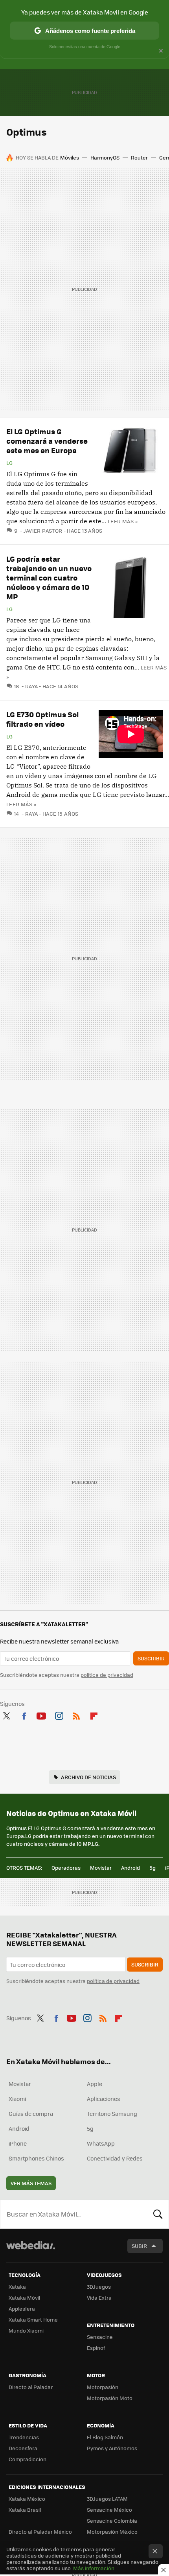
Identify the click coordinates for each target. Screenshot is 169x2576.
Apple (95, 2084)
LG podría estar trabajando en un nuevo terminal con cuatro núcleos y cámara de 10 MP (49, 578)
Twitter (6, 1714)
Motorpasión (103, 2387)
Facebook (24, 1714)
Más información (94, 2568)
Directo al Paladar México (40, 2532)
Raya (31, 686)
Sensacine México (109, 2510)
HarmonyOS (105, 157)
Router (139, 157)
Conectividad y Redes (115, 2158)
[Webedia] (31, 2250)
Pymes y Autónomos (112, 2448)
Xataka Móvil (24, 2298)
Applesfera (22, 2308)
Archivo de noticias (88, 1777)
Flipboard (94, 1714)
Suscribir (151, 1658)
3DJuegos (99, 2287)
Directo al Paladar (31, 2387)
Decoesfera (23, 2448)
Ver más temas (31, 2183)
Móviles (70, 157)
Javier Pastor (43, 531)
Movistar (101, 1868)
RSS (76, 1714)
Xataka (17, 2287)
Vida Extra (99, 2298)
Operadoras (66, 1868)
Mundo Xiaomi (26, 2330)
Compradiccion (28, 2459)
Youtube (41, 1714)
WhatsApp (101, 2143)
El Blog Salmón (105, 2437)
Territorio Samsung (112, 2113)
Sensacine (100, 2337)
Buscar (158, 2214)
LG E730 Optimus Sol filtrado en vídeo (42, 719)
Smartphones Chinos (36, 2158)
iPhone (18, 2143)
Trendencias (24, 2437)
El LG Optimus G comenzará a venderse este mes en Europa (47, 441)
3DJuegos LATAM (107, 2499)
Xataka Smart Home (33, 2319)
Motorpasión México (112, 2532)
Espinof (96, 2348)
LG (10, 463)
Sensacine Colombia (112, 2521)
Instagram (59, 1714)
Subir (139, 2246)
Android (130, 1868)
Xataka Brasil (25, 2510)
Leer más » (123, 521)
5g (152, 1868)
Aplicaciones (104, 2099)
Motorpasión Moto (110, 2398)
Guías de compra (31, 2113)
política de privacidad (107, 1675)
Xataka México (27, 2499)
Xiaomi (17, 2099)
